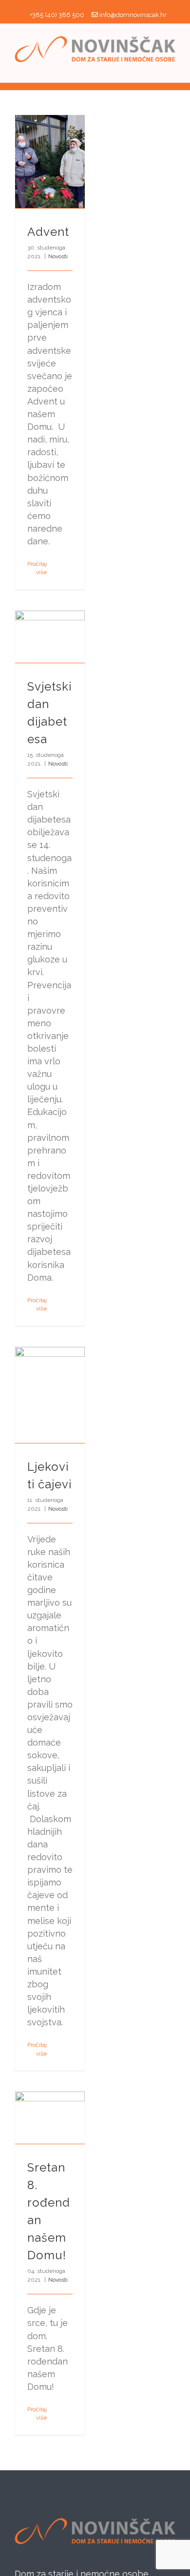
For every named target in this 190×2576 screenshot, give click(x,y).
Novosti (58, 256)
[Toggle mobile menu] (171, 67)
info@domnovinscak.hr (133, 15)
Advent (48, 232)
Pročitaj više (37, 568)
